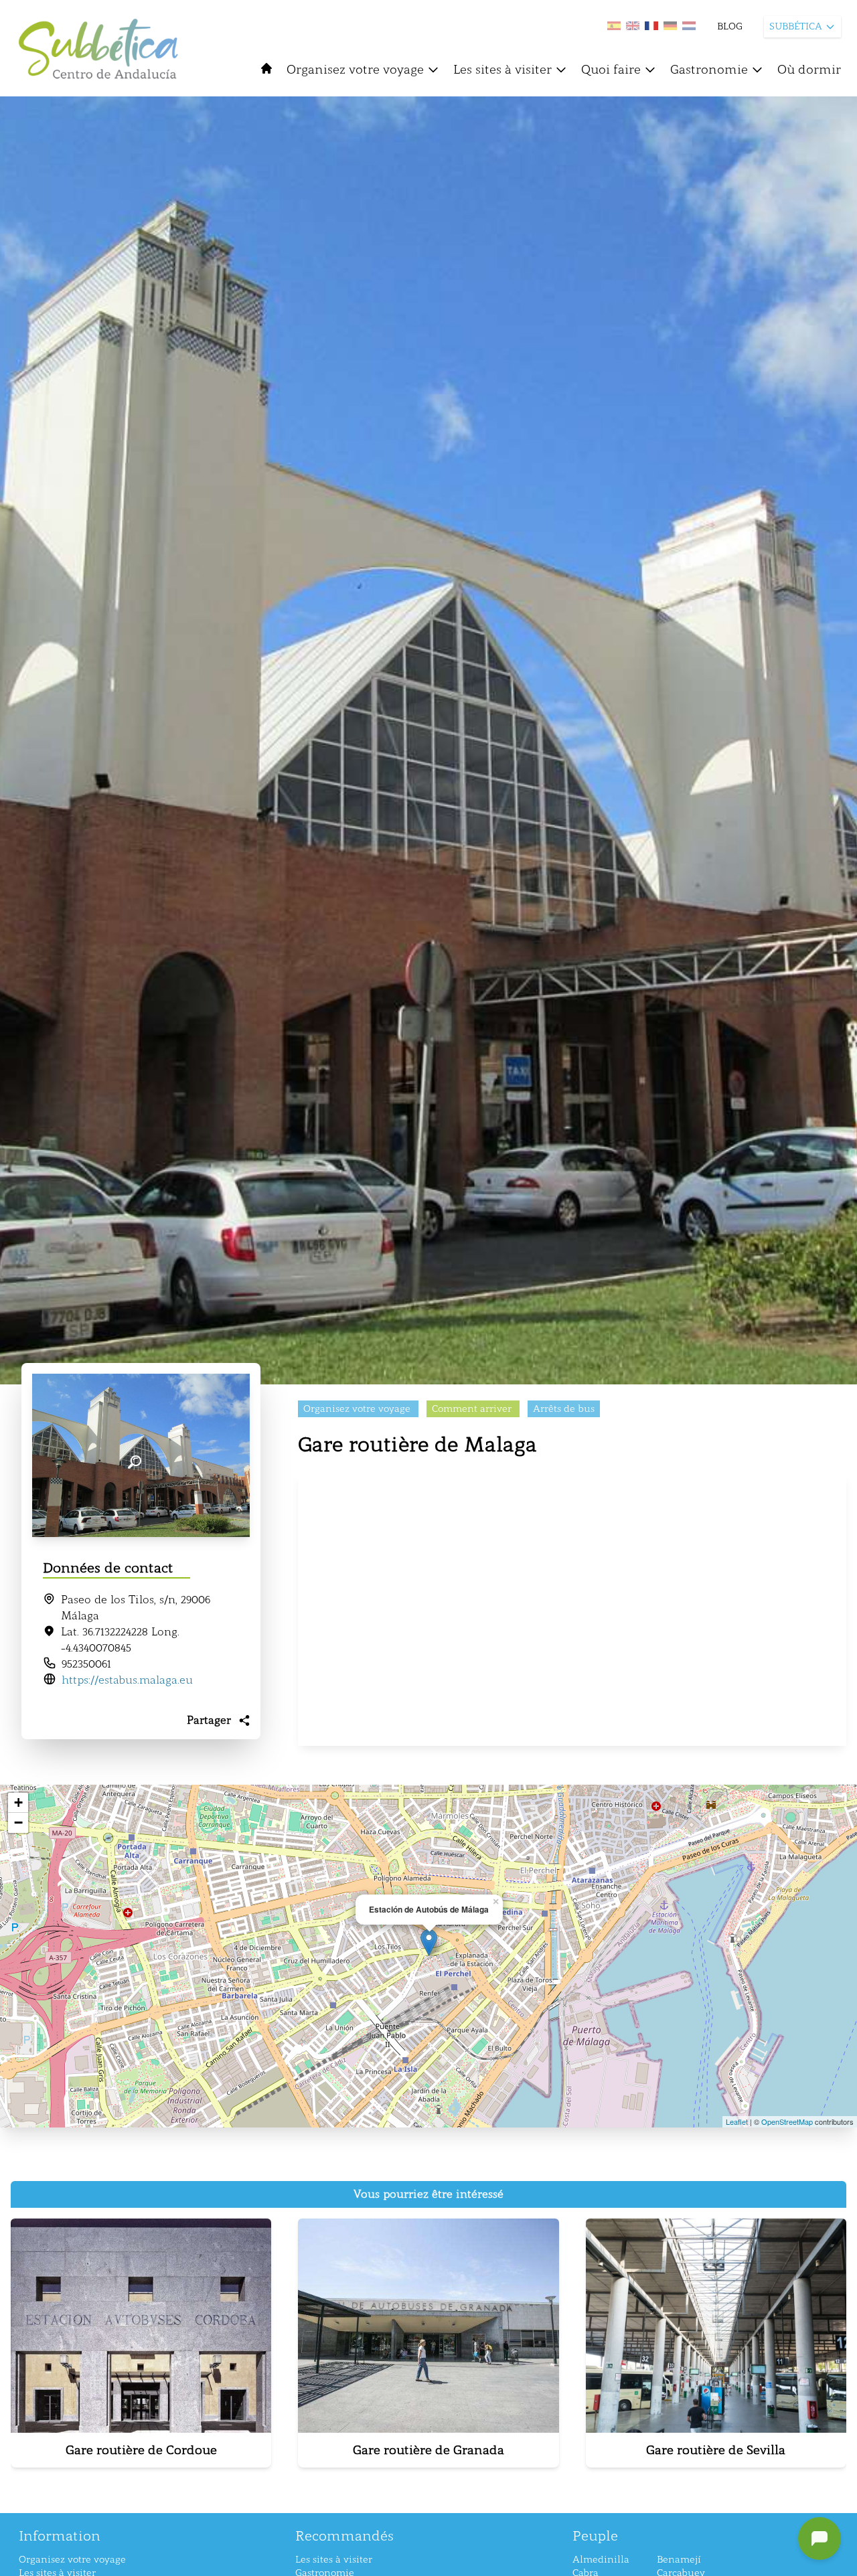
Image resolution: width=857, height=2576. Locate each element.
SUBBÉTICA (796, 26)
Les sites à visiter (502, 70)
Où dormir (809, 70)
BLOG (730, 26)
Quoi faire (611, 70)
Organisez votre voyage (355, 70)
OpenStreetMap (787, 2121)
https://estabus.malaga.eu (127, 1680)
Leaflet (737, 2121)
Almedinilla (601, 2560)
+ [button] (18, 1802)
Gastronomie (709, 70)
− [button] (18, 1823)
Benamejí (679, 2560)
